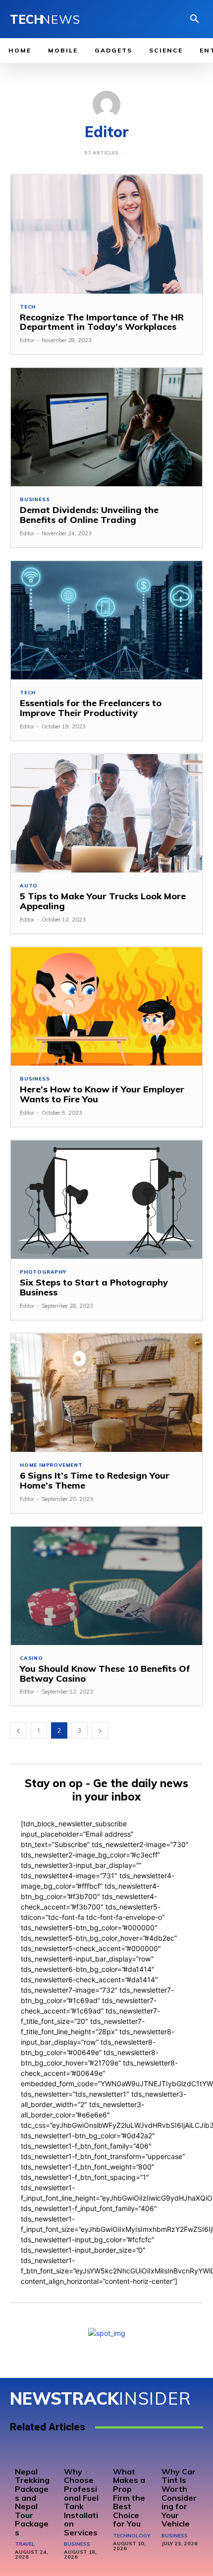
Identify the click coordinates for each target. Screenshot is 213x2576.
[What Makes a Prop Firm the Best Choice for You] (131, 2454)
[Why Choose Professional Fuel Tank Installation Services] (82, 2454)
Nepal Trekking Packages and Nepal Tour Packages (32, 2502)
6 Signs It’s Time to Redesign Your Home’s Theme (95, 1480)
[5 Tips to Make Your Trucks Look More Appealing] (106, 813)
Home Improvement (51, 1465)
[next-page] (100, 1730)
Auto (29, 886)
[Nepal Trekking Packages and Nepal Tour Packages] (33, 2454)
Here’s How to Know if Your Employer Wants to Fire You (102, 1094)
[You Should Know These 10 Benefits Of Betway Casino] (106, 1586)
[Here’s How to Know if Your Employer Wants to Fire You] (106, 1006)
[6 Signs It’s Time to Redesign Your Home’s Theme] (106, 1393)
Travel (25, 2544)
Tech (28, 307)
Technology (132, 2536)
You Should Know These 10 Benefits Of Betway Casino (105, 1674)
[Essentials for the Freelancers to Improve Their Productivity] (106, 620)
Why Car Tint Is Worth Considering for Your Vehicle (179, 2498)
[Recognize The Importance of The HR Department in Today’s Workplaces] (106, 234)
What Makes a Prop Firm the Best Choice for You (129, 2498)
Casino (31, 1658)
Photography (43, 1272)
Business (35, 500)
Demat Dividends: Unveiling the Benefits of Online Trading (89, 515)
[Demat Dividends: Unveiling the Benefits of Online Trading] (106, 427)
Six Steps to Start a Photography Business (94, 1287)
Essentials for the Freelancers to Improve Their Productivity (91, 708)
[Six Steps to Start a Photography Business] (106, 1200)
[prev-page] (18, 1730)
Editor (27, 340)
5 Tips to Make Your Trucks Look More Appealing (103, 901)
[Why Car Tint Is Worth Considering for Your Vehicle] (180, 2454)
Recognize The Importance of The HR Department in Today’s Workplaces (102, 322)
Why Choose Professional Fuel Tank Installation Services (81, 2502)
